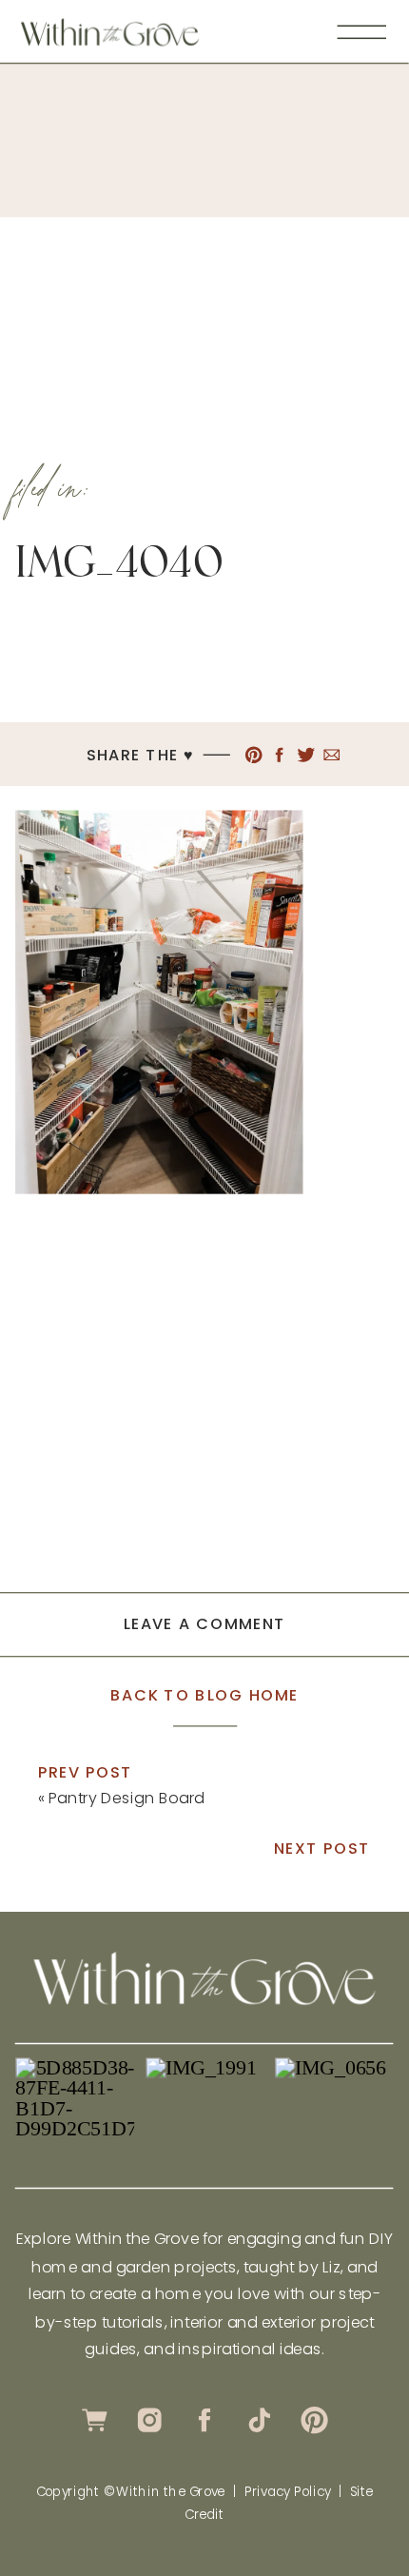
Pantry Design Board (127, 1797)
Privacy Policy (288, 2491)
